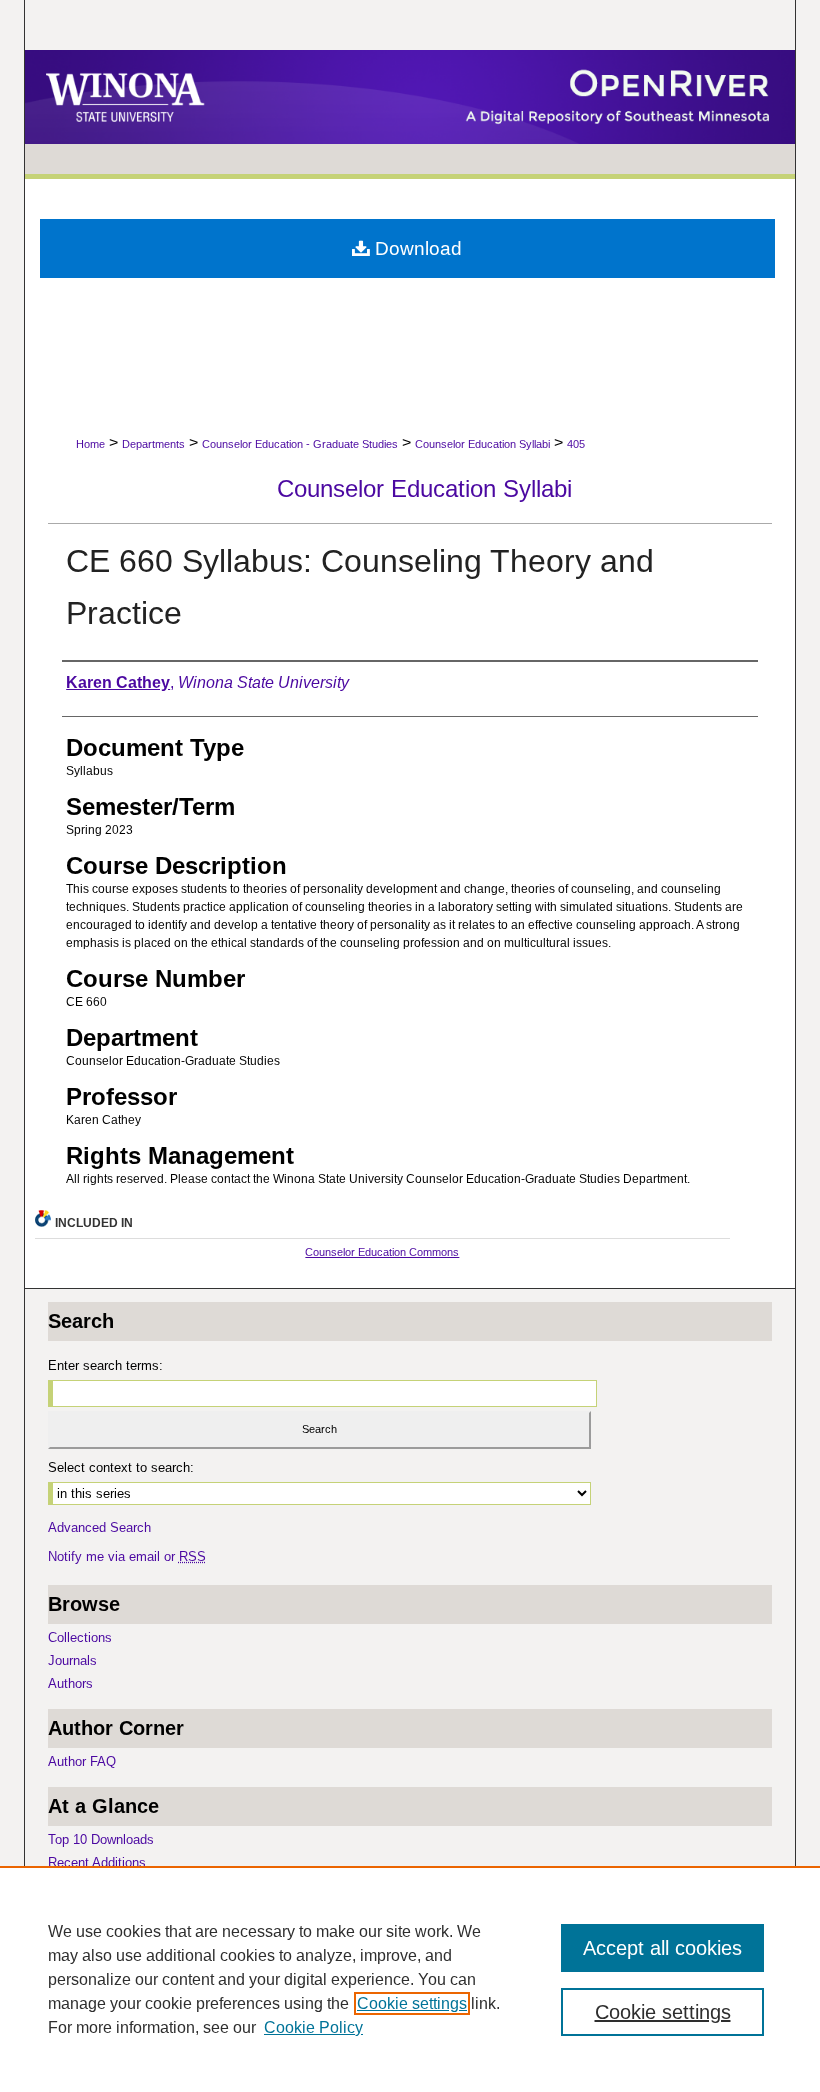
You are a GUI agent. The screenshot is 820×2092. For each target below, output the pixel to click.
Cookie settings (412, 2003)
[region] (410, 1979)
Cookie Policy (313, 2027)
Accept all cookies (662, 1948)
